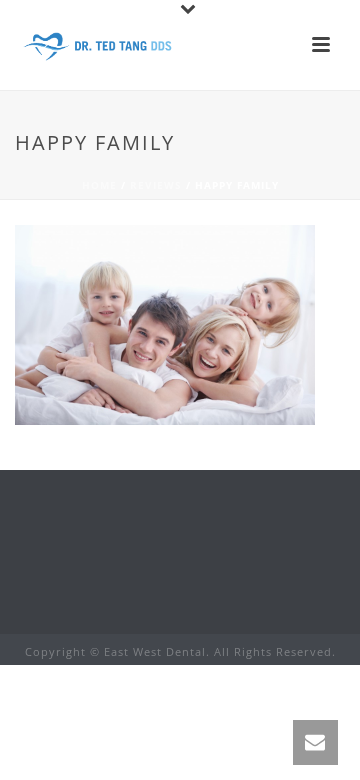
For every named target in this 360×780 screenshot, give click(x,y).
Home (99, 185)
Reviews (156, 185)
